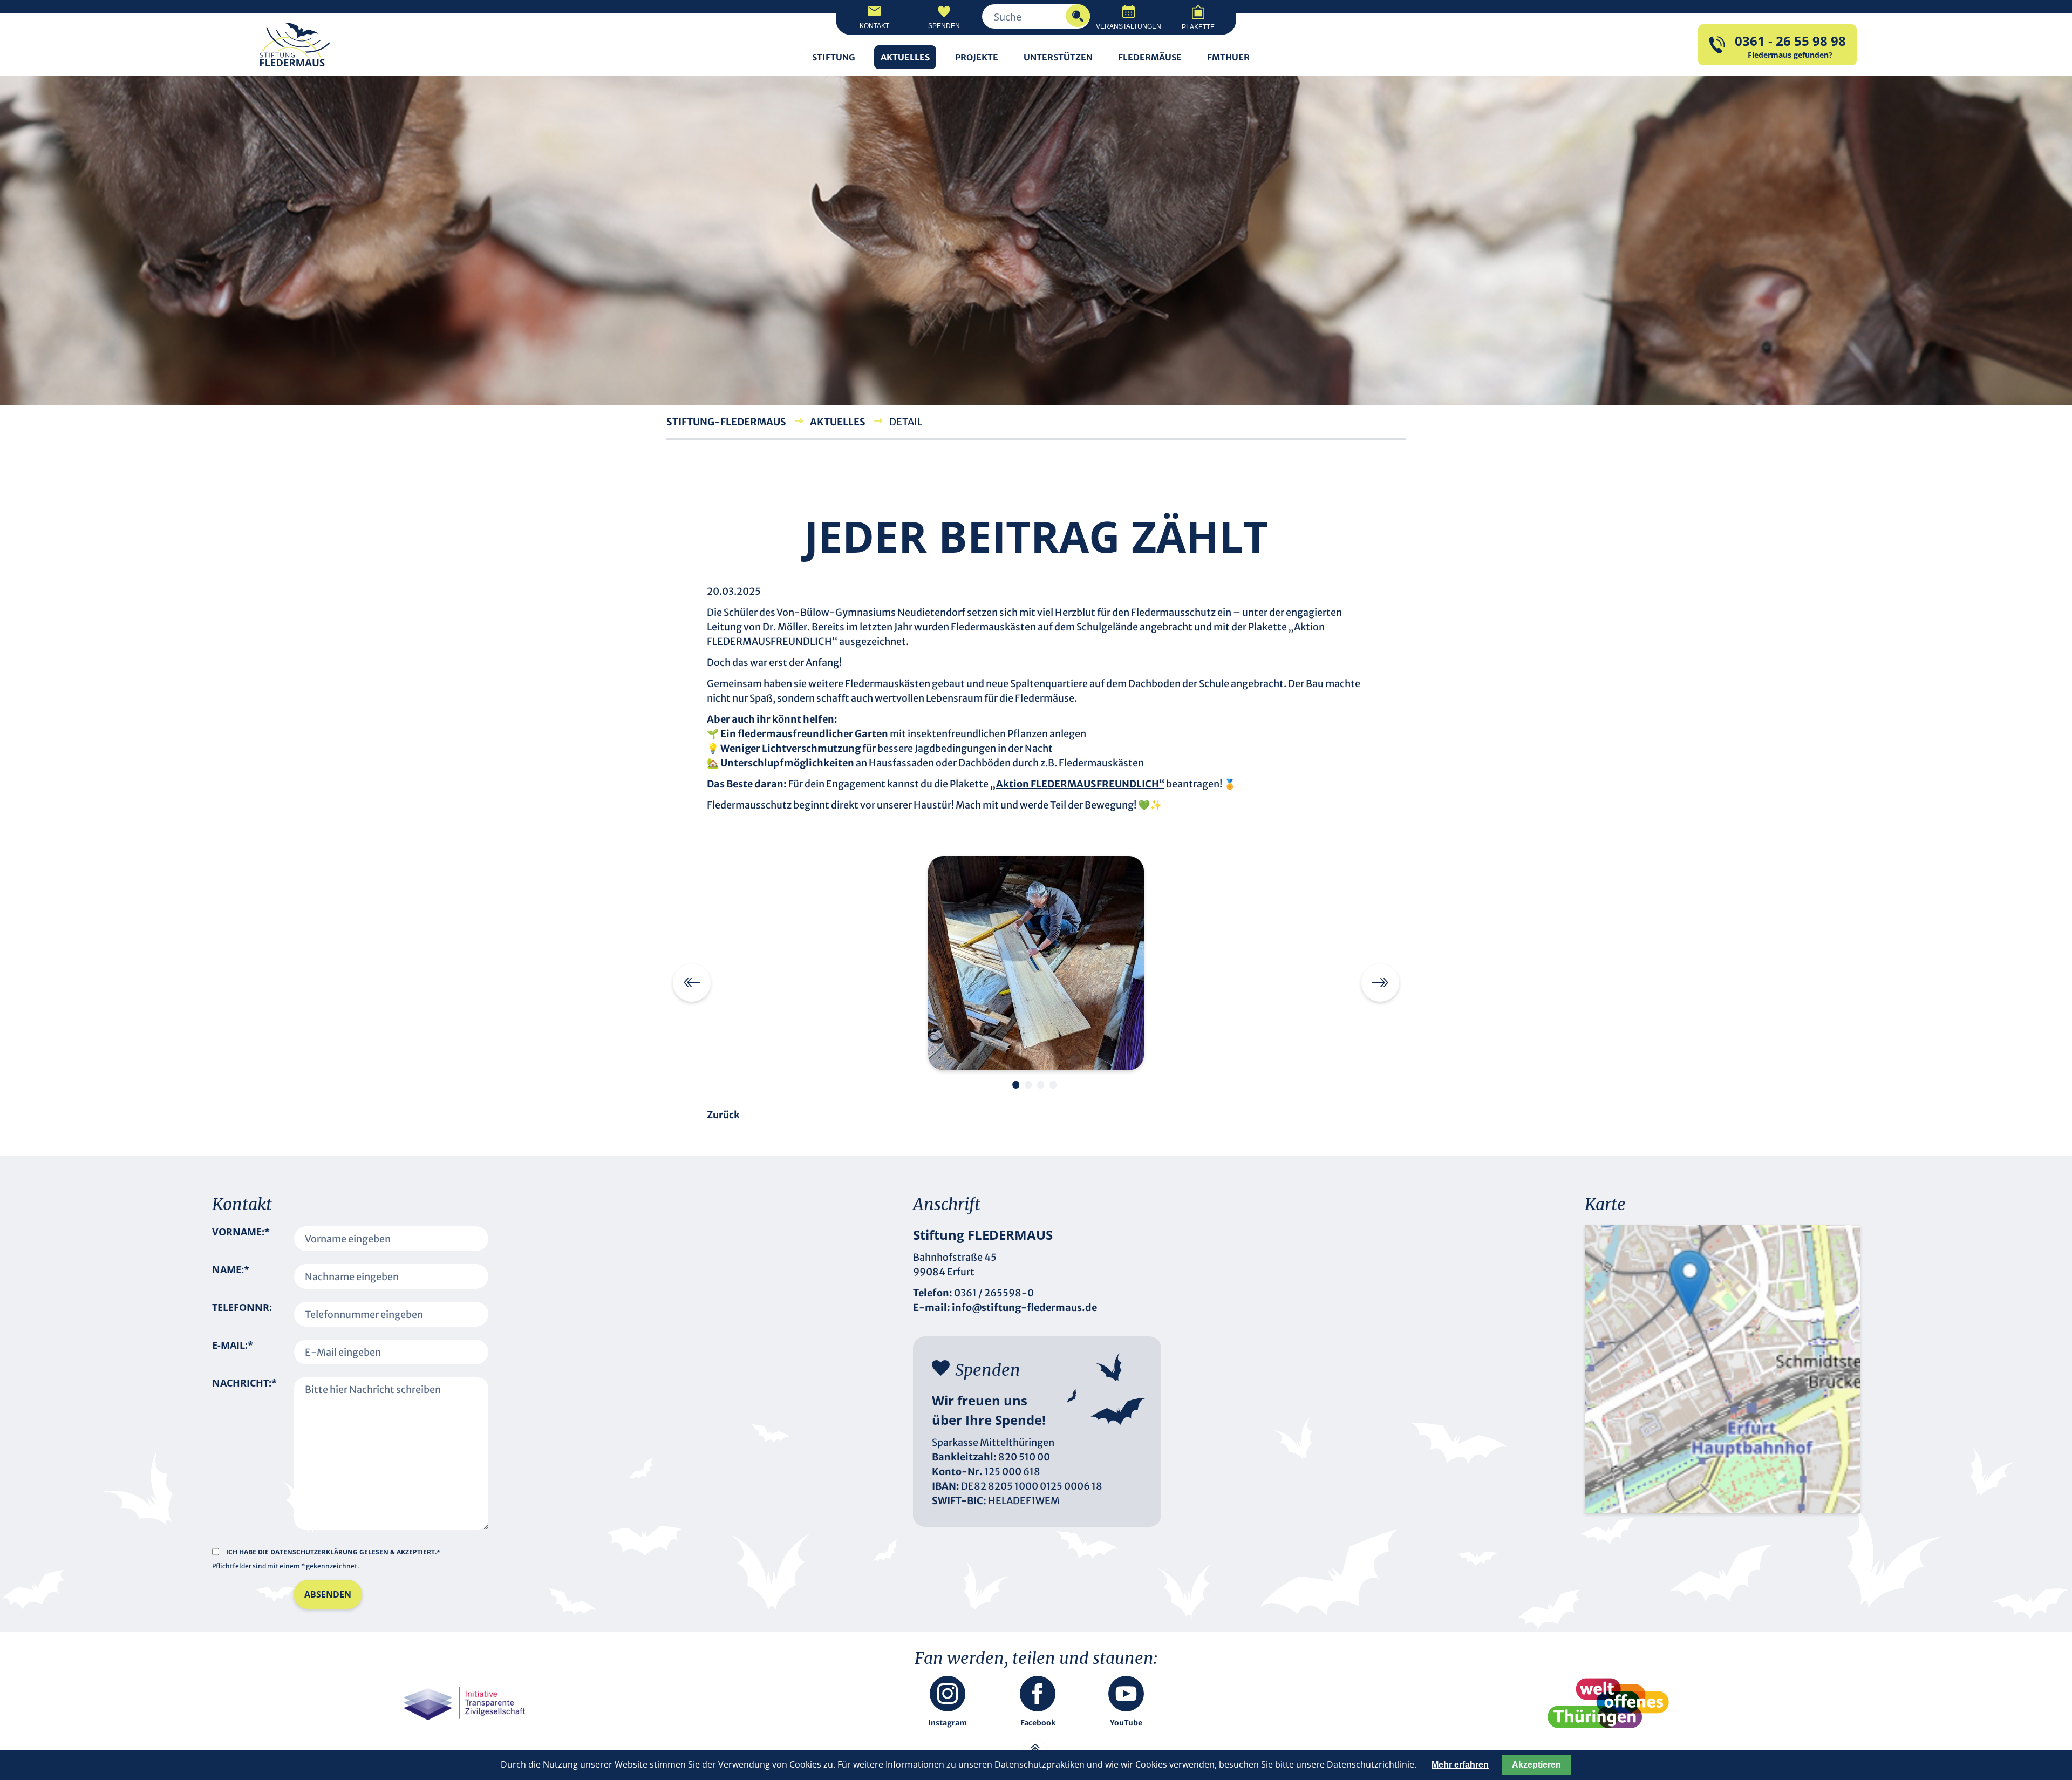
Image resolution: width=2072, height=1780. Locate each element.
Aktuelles (905, 57)
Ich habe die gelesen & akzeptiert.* (333, 1552)
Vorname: (241, 1239)
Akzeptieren (1536, 1765)
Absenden (328, 1594)
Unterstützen (1058, 57)
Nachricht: (244, 1447)
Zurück (723, 1115)
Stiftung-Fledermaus (726, 422)
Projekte (977, 57)
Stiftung (834, 57)
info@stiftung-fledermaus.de (1024, 1307)
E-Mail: (233, 1352)
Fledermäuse (1150, 57)
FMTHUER (1228, 57)
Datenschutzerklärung (315, 1552)
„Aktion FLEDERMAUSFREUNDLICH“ (1077, 784)
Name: (231, 1276)
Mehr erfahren (1460, 1765)
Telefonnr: (242, 1307)
